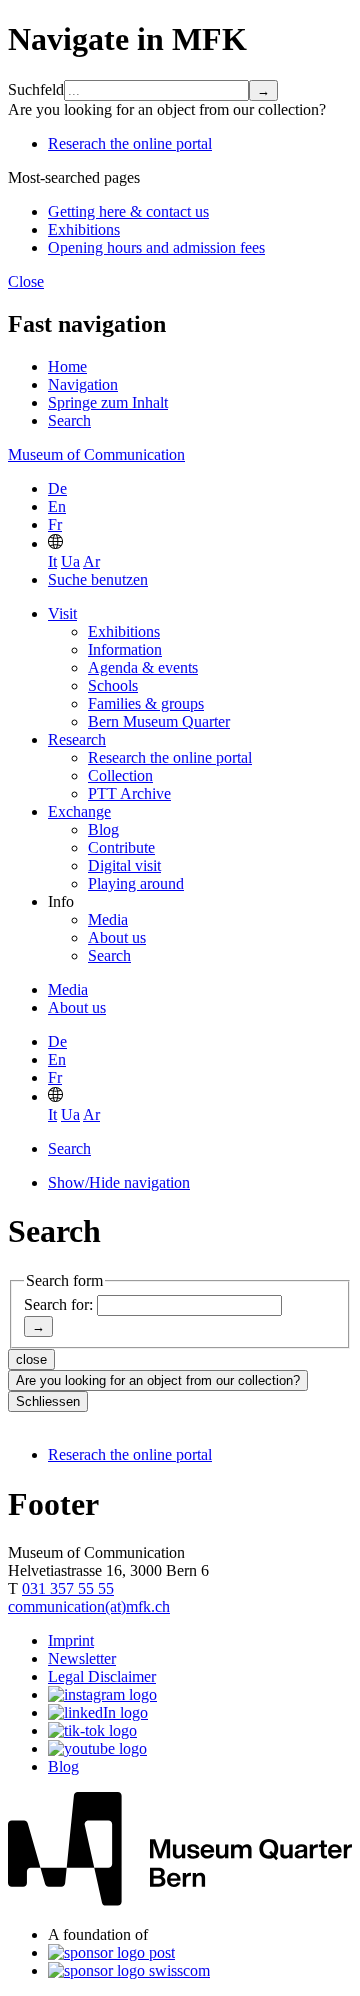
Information (125, 649)
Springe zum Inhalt (108, 402)
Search (69, 420)
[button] (55, 543)
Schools (113, 685)
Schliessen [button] (48, 1401)
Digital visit (124, 865)
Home (67, 366)
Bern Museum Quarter (159, 721)
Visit (62, 613)
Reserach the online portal (130, 143)
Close (26, 281)
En (57, 506)
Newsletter (82, 1658)
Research (77, 739)
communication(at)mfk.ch (89, 1606)
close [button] (31, 1359)
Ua (70, 561)
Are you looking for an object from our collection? (158, 1380)
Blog (103, 829)
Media (108, 919)
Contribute (121, 847)
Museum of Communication (96, 454)
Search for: (58, 1304)
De (57, 488)
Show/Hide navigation (119, 1182)
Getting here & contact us (128, 211)
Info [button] (61, 901)
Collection (120, 775)
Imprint (71, 1640)
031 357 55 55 (68, 1588)
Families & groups (146, 703)
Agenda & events (143, 667)
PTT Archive (129, 793)
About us (117, 937)
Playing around (136, 883)
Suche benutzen (98, 579)
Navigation (83, 384)
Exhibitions (84, 229)
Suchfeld (36, 89)
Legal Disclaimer (102, 1676)
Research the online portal (170, 757)
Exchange (79, 811)
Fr (55, 524)
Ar (91, 561)
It (52, 561)
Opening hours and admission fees (156, 247)
